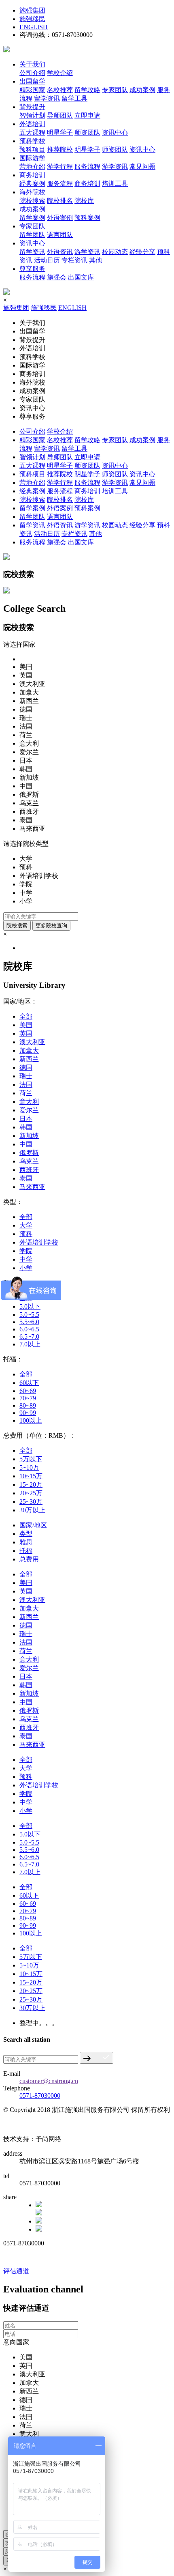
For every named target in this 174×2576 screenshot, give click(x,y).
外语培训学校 (39, 1242)
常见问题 (142, 167)
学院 (26, 1251)
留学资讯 (47, 98)
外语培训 (32, 124)
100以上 (31, 1420)
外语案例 (60, 218)
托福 (26, 1551)
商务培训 (32, 175)
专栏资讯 (74, 260)
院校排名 (60, 201)
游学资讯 (115, 167)
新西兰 (29, 1059)
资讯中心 (115, 132)
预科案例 (87, 218)
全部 (26, 1016)
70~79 (28, 1398)
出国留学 (32, 81)
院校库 (84, 201)
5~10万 (29, 1468)
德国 (26, 1068)
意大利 (29, 1102)
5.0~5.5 (29, 1315)
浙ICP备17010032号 (30, 2125)
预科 (26, 1234)
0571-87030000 (40, 2095)
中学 (26, 1259)
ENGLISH (34, 27)
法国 (26, 1085)
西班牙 (29, 1170)
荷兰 (26, 1093)
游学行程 (60, 167)
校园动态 (115, 252)
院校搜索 (32, 201)
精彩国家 (32, 90)
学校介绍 (60, 73)
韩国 (26, 1127)
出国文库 (81, 277)
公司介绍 (32, 73)
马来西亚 (32, 1187)
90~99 (28, 1413)
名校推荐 (60, 90)
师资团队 (87, 132)
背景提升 (32, 107)
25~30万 (31, 1502)
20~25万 (31, 1493)
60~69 (28, 1391)
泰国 (26, 1178)
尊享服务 (32, 269)
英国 (26, 1033)
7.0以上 (30, 1344)
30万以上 (32, 1510)
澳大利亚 (32, 1042)
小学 (26, 1268)
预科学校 (32, 141)
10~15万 (31, 1476)
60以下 (29, 1383)
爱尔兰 (29, 1110)
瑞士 (26, 1076)
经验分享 (142, 252)
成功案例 (142, 90)
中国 (26, 1144)
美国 (26, 1025)
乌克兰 (29, 1161)
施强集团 (32, 10)
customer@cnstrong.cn (49, 2081)
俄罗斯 (29, 1153)
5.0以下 (30, 1306)
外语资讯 (60, 252)
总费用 (29, 1559)
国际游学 (32, 158)
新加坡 (29, 1136)
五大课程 (32, 132)
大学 (26, 1225)
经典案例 (32, 184)
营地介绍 (32, 167)
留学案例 (32, 218)
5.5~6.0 (29, 1322)
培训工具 (115, 184)
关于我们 (32, 64)
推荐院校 (60, 149)
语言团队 (60, 235)
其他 (95, 260)
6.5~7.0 (29, 1336)
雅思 (26, 1542)
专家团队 (115, 90)
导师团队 (60, 115)
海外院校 (32, 192)
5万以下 (31, 1459)
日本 (26, 1119)
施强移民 (32, 19)
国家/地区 (33, 1525)
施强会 (57, 277)
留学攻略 (87, 90)
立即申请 (87, 115)
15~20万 (31, 1485)
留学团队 (32, 235)
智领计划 (32, 115)
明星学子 (60, 132)
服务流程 (87, 167)
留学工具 (74, 98)
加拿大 (29, 1050)
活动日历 (47, 260)
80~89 (28, 1405)
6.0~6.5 (29, 1329)
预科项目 (32, 149)
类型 (26, 1534)
